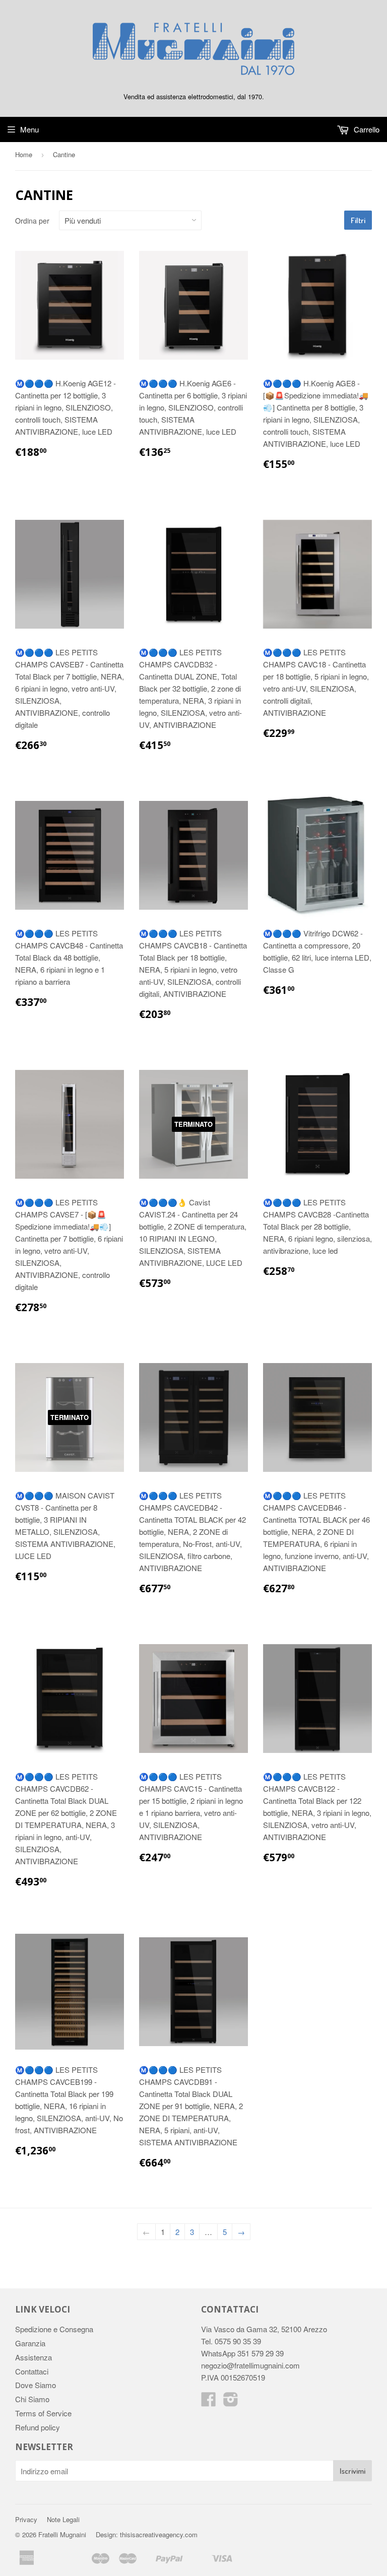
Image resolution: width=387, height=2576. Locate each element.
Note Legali (63, 2519)
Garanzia (30, 2343)
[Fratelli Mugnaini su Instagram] (231, 2402)
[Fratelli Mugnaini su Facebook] (209, 2402)
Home (24, 154)
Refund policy (38, 2427)
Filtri (358, 220)
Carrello (366, 129)
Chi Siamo (32, 2399)
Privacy (26, 2519)
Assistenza (34, 2357)
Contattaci (32, 2371)
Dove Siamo (36, 2385)
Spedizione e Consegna (54, 2329)
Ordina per (32, 221)
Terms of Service (43, 2413)
